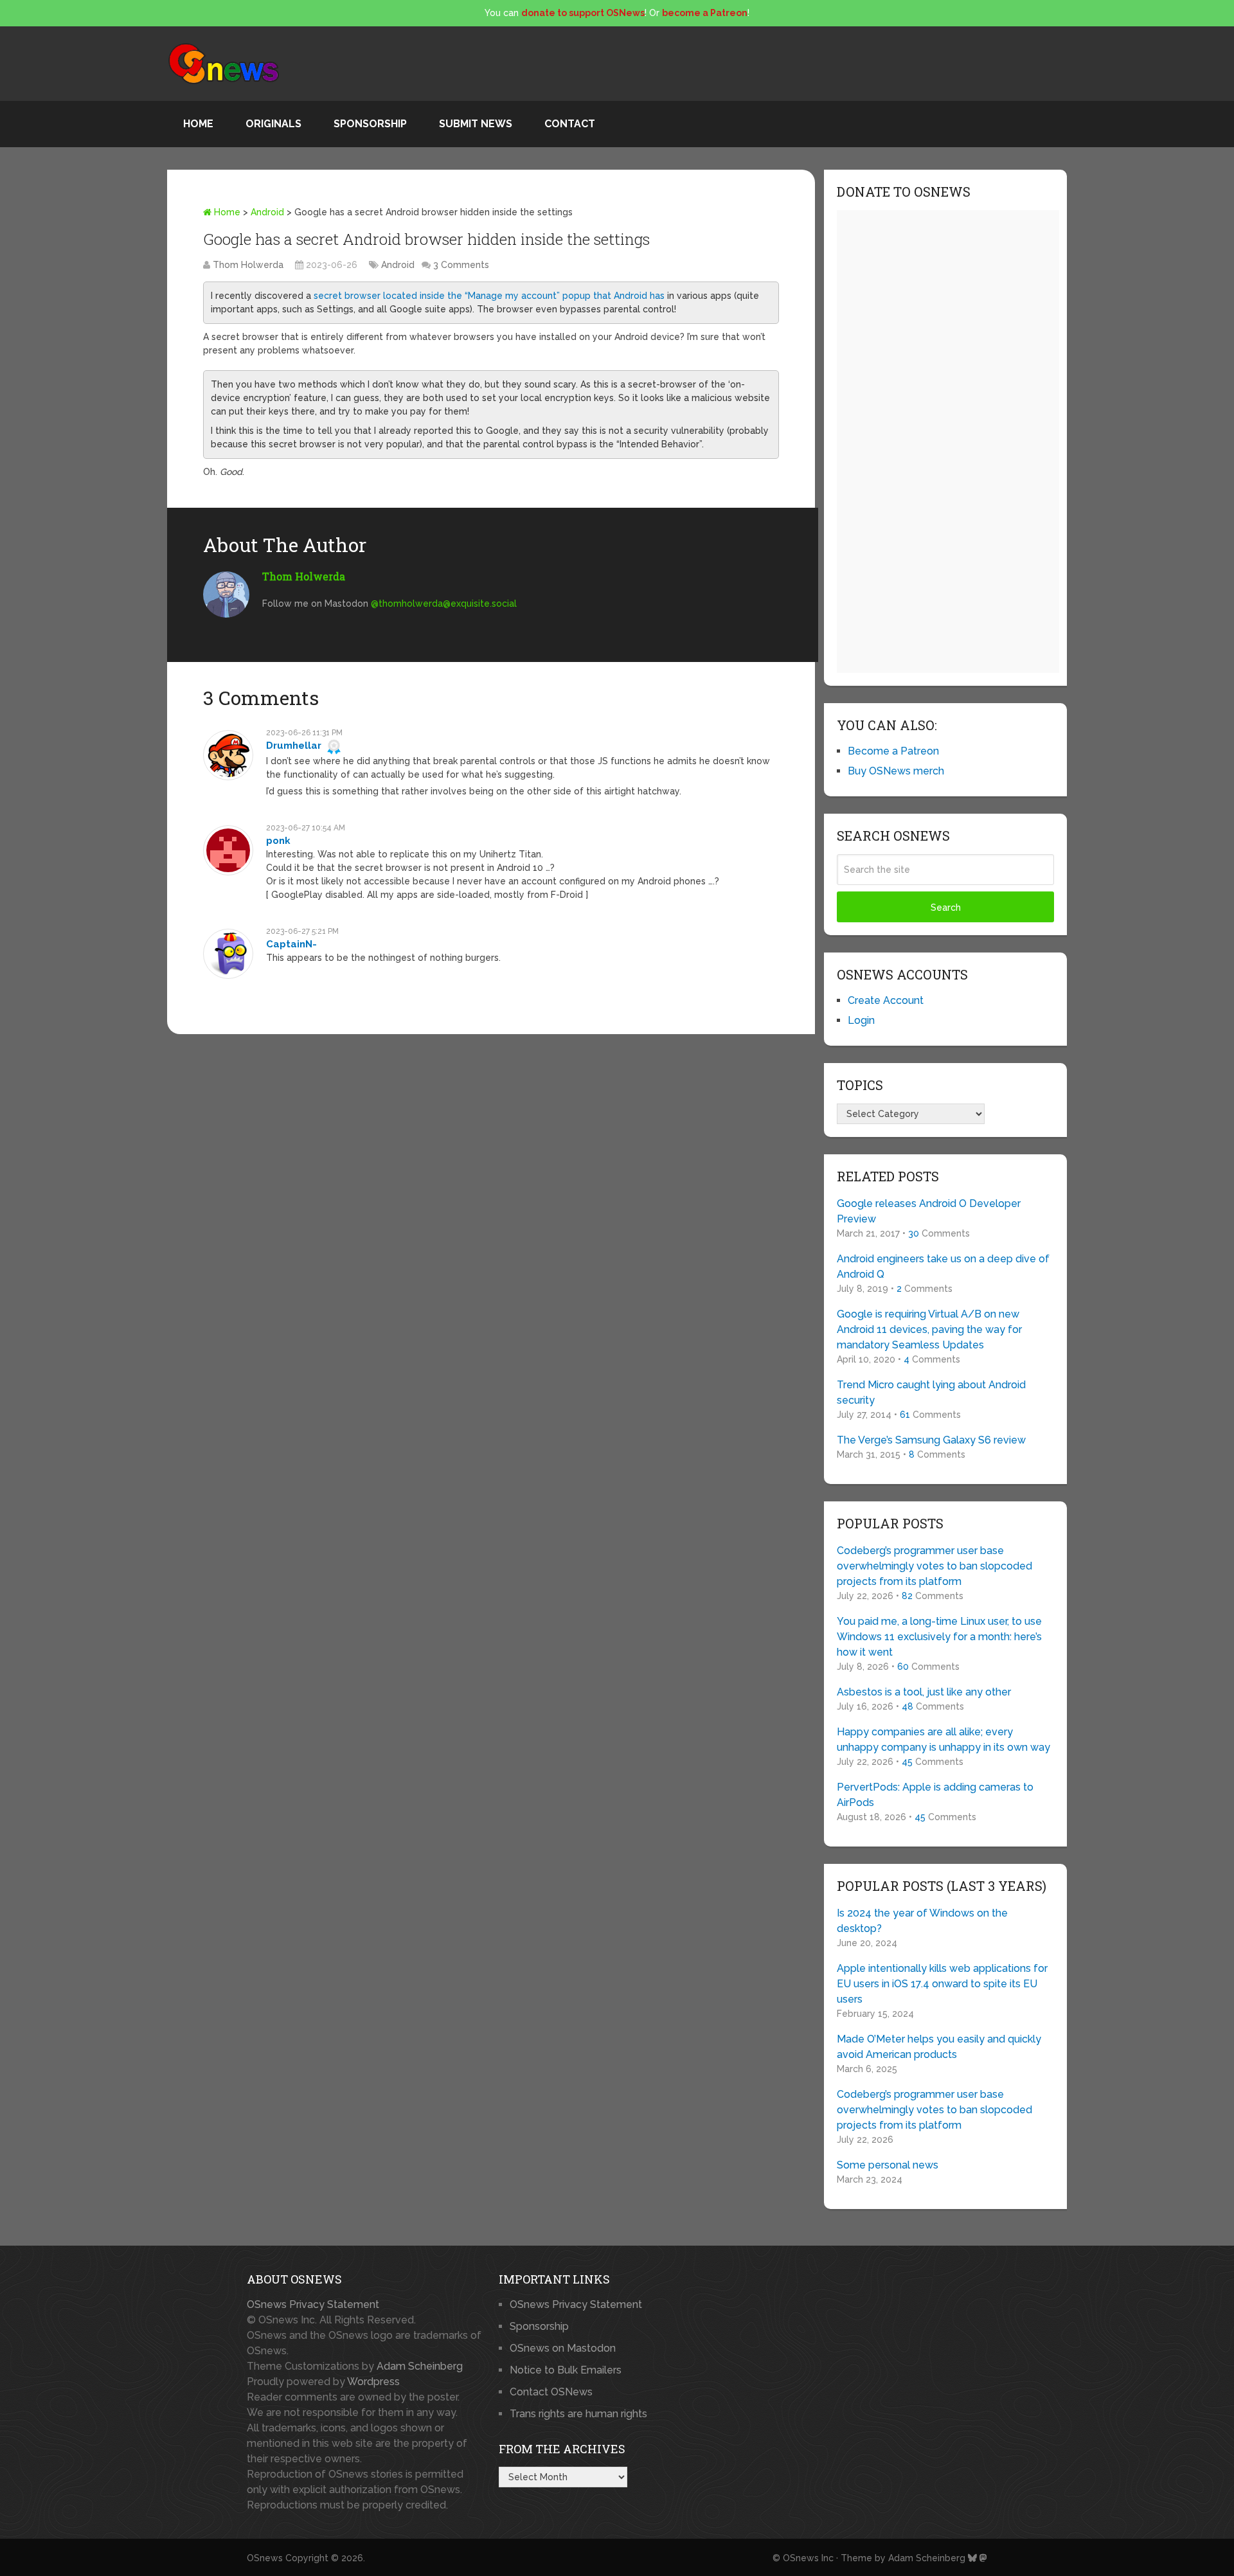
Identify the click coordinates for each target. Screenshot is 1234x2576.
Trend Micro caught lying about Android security (931, 1392)
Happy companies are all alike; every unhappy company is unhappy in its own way (943, 1740)
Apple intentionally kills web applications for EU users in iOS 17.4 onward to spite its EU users (942, 1984)
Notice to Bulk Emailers (566, 2370)
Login (861, 1020)
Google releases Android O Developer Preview (929, 1211)
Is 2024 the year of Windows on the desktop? (922, 1921)
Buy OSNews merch (896, 771)
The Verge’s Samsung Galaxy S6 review (931, 1440)
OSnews (265, 2558)
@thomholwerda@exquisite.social (444, 604)
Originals (273, 124)
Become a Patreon (893, 751)
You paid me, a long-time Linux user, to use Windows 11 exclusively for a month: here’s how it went (939, 1637)
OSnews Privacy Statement (313, 2304)
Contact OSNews (551, 2392)
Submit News (476, 124)
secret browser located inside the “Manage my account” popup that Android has (489, 296)
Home (198, 124)
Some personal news (888, 2165)
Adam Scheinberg (420, 2366)
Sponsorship (370, 124)
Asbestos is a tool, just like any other (924, 1692)
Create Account (886, 1000)
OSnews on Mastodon (563, 2348)
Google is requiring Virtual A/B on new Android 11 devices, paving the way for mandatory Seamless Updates (929, 1329)
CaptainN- (291, 944)
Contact (570, 124)
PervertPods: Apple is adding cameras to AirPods (935, 1795)
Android (267, 212)
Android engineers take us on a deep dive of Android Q (943, 1266)
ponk (278, 841)
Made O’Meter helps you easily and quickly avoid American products (939, 2047)
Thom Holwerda (248, 265)
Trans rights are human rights (578, 2414)
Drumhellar (294, 746)
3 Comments (461, 265)
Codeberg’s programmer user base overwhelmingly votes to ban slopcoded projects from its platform (934, 1566)
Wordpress (373, 2382)
